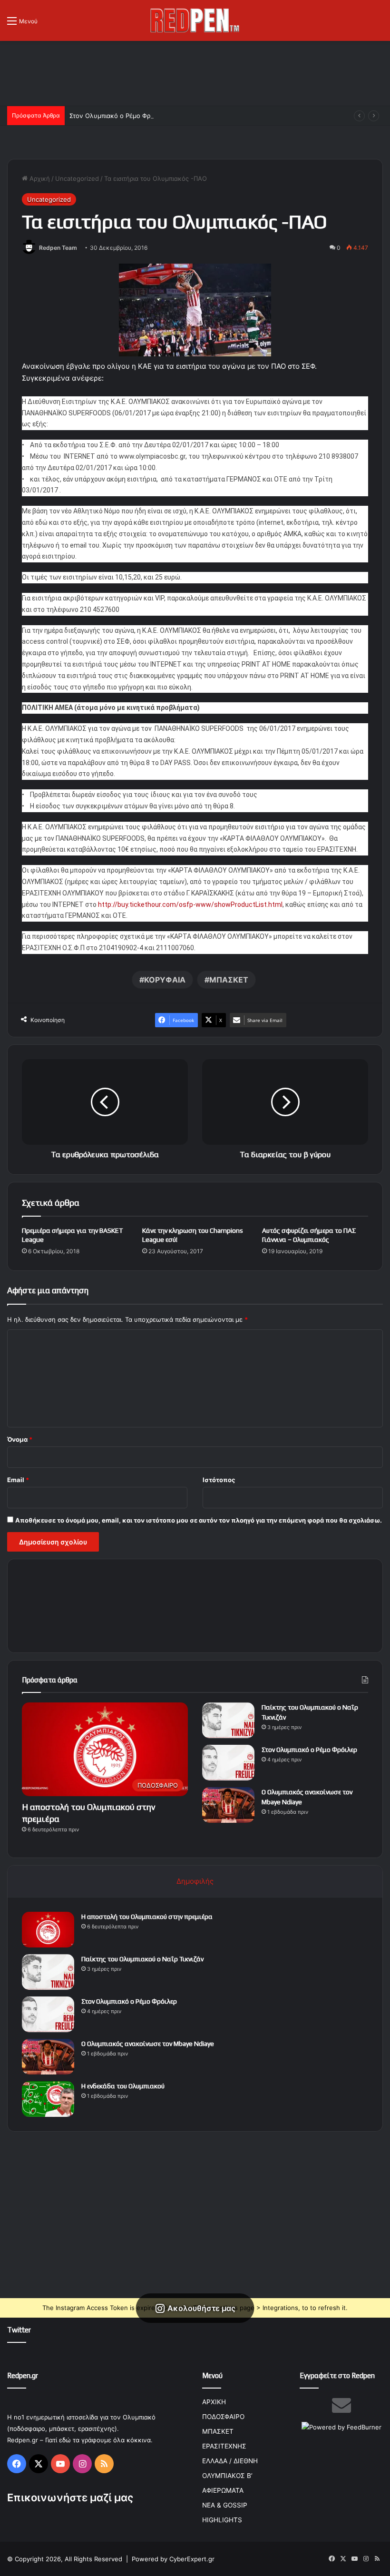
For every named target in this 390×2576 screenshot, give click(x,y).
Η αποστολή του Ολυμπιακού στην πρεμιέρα (147, 1917)
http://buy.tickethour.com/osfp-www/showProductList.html (190, 905)
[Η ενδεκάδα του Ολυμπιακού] (48, 2099)
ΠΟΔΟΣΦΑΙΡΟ (223, 2417)
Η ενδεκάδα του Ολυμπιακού (123, 2086)
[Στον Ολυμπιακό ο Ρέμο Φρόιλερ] (228, 1763)
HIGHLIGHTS (222, 2520)
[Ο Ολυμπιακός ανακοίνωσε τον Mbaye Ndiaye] (228, 1805)
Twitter (19, 2330)
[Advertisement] (195, 72)
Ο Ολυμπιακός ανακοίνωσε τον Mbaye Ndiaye (148, 2044)
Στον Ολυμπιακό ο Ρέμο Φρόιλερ (118, 116)
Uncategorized (77, 178)
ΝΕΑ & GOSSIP (225, 2505)
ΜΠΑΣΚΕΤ (229, 980)
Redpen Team (58, 248)
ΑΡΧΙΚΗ (214, 2402)
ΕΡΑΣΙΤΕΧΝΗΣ (224, 2446)
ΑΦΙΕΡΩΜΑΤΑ (223, 2490)
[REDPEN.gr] (195, 20)
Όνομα (20, 1439)
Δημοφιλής (195, 1881)
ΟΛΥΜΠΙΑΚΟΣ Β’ (227, 2476)
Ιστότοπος (219, 1480)
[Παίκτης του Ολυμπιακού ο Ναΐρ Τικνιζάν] (228, 1720)
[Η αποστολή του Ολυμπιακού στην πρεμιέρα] (48, 1930)
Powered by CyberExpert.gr (173, 2559)
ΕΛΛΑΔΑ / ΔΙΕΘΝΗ (230, 2461)
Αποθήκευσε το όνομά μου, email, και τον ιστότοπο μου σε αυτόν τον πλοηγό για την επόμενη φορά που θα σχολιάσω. (199, 1520)
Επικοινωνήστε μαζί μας (70, 2497)
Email (18, 1480)
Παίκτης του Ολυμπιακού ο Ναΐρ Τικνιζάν (142, 1959)
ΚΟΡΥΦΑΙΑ (165, 980)
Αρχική (39, 178)
